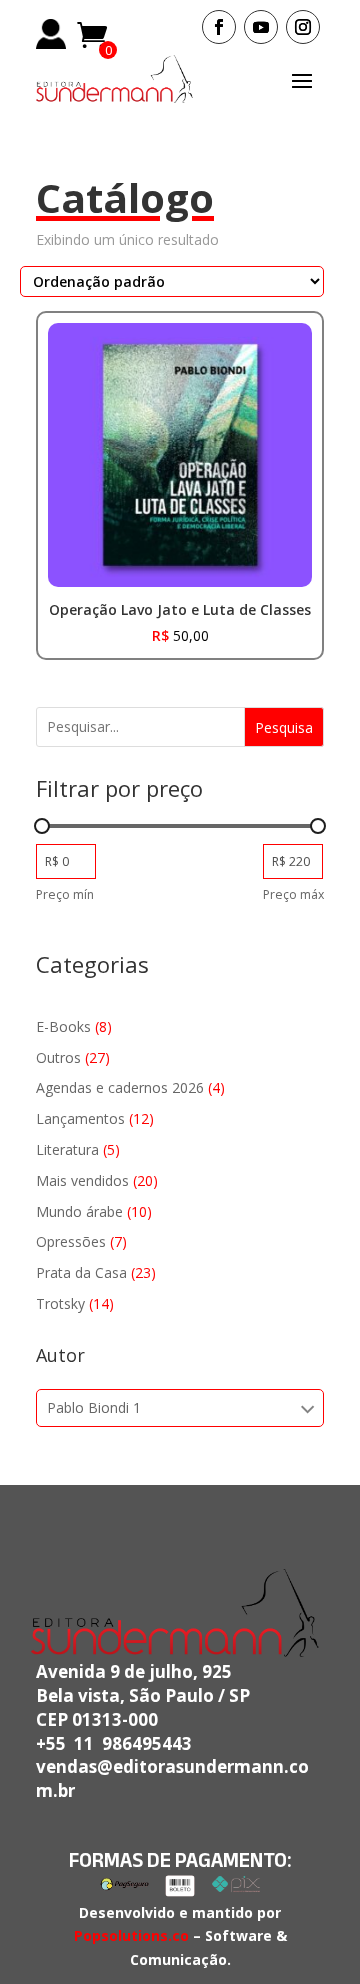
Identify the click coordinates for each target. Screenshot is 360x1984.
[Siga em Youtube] (261, 27)
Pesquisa (284, 727)
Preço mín (65, 894)
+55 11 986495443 (114, 1743)
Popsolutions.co (131, 1935)
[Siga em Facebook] (219, 27)
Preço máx (293, 894)
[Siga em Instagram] (303, 27)
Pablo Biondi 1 (94, 1407)
